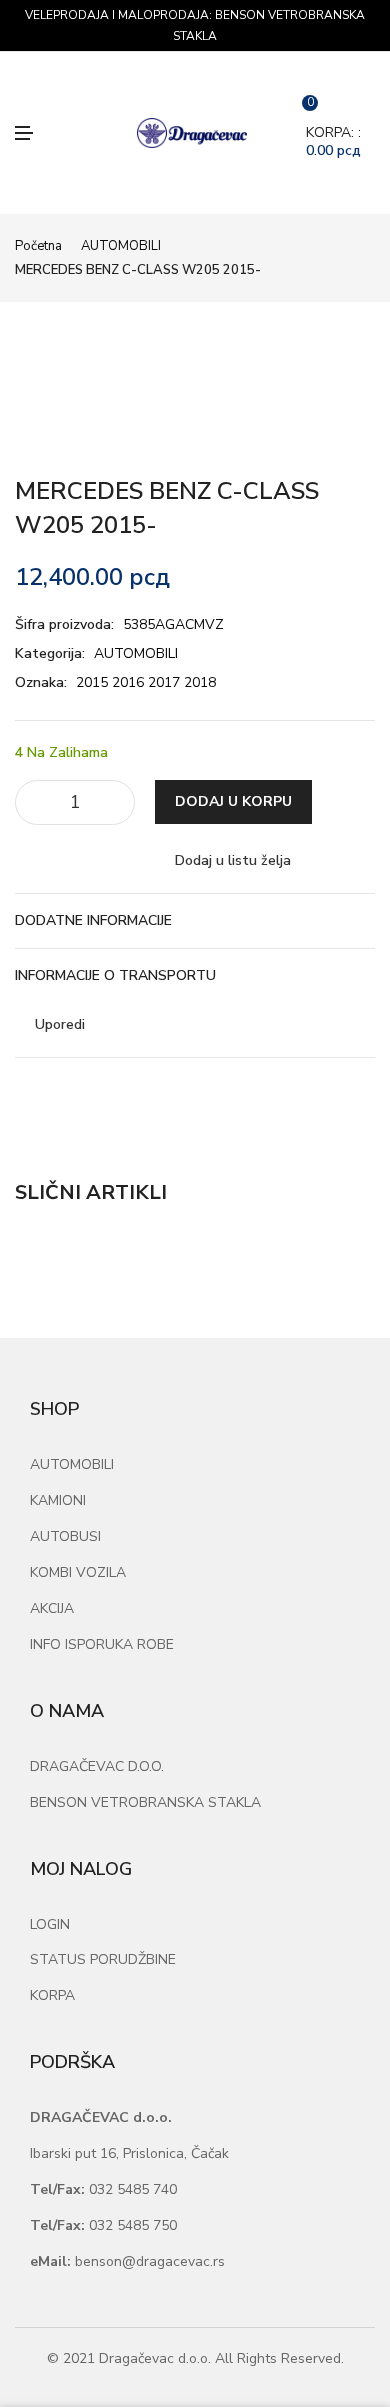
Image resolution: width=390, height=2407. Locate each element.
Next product (368, 258)
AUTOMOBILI (121, 246)
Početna (38, 246)
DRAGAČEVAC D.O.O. (97, 1766)
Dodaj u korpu (233, 801)
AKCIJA (52, 1608)
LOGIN (50, 1924)
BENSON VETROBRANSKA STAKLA (145, 1802)
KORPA (52, 1995)
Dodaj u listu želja (233, 860)
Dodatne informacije (93, 920)
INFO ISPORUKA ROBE (102, 1644)
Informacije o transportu (115, 975)
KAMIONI (58, 1500)
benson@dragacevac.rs (127, 2261)
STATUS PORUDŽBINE (103, 1959)
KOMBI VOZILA (78, 1572)
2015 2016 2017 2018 (146, 682)
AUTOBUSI (65, 1536)
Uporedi (60, 1024)
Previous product (345, 258)
